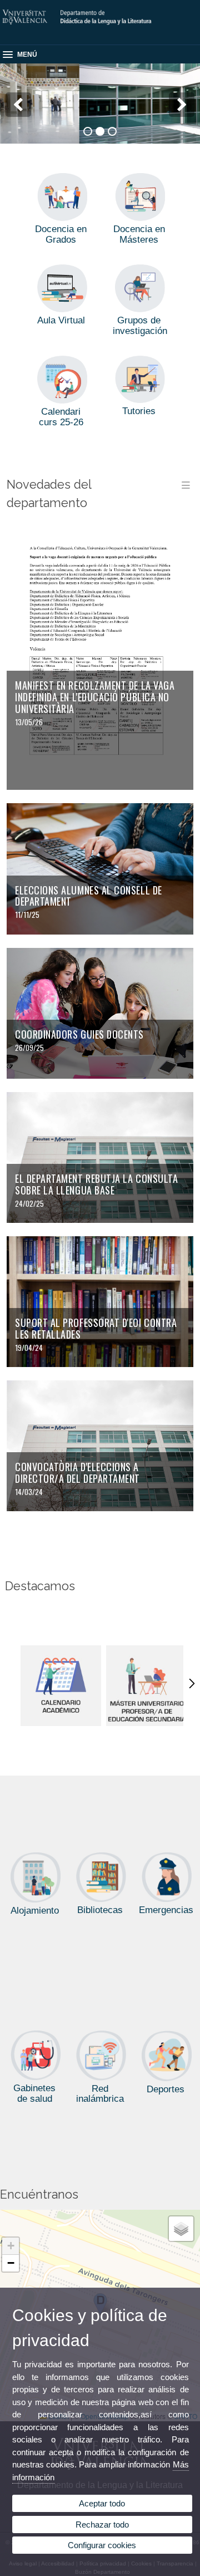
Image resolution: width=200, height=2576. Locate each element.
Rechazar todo (102, 2525)
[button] (11, 2246)
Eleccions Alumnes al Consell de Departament (89, 896)
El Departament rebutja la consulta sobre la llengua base (96, 1184)
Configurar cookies (102, 2545)
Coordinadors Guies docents (79, 1034)
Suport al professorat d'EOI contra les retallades (96, 1328)
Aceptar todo (102, 2503)
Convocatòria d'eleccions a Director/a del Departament (77, 1473)
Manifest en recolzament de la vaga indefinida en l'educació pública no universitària (95, 697)
